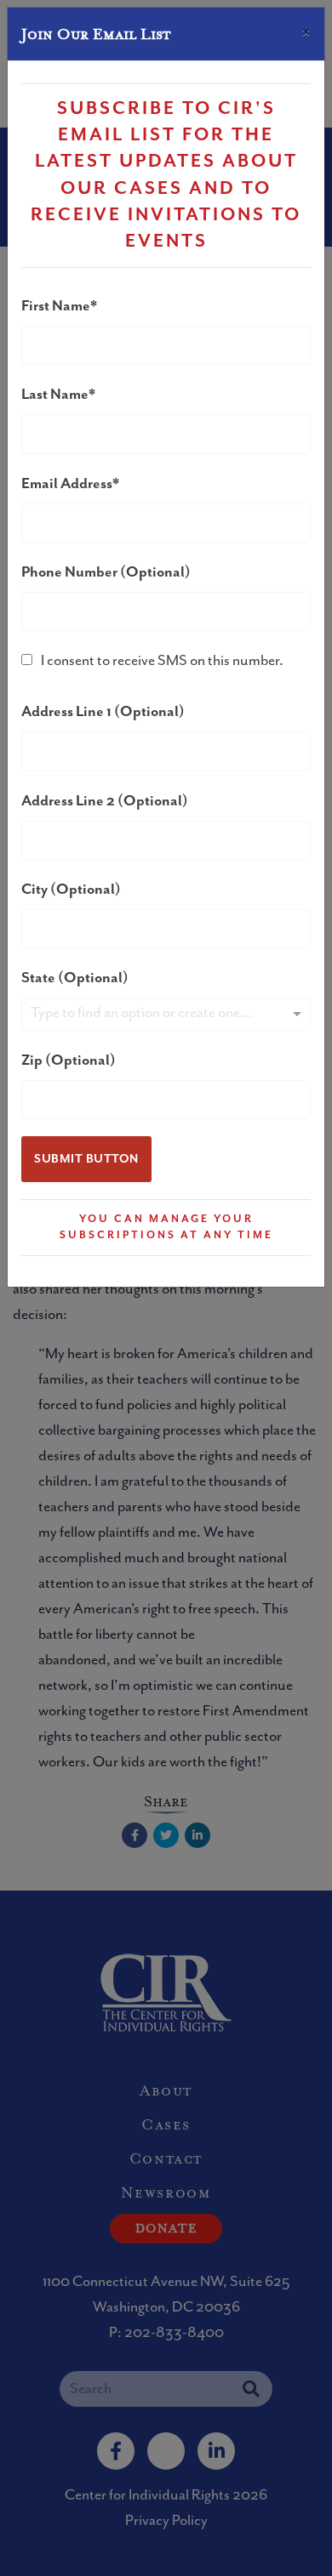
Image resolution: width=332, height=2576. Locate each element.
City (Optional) (71, 890)
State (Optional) (75, 978)
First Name (56, 306)
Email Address (67, 484)
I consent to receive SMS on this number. (162, 661)
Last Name (55, 395)
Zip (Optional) (69, 1061)
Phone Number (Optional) (106, 572)
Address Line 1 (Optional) (103, 712)
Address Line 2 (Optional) (105, 801)
